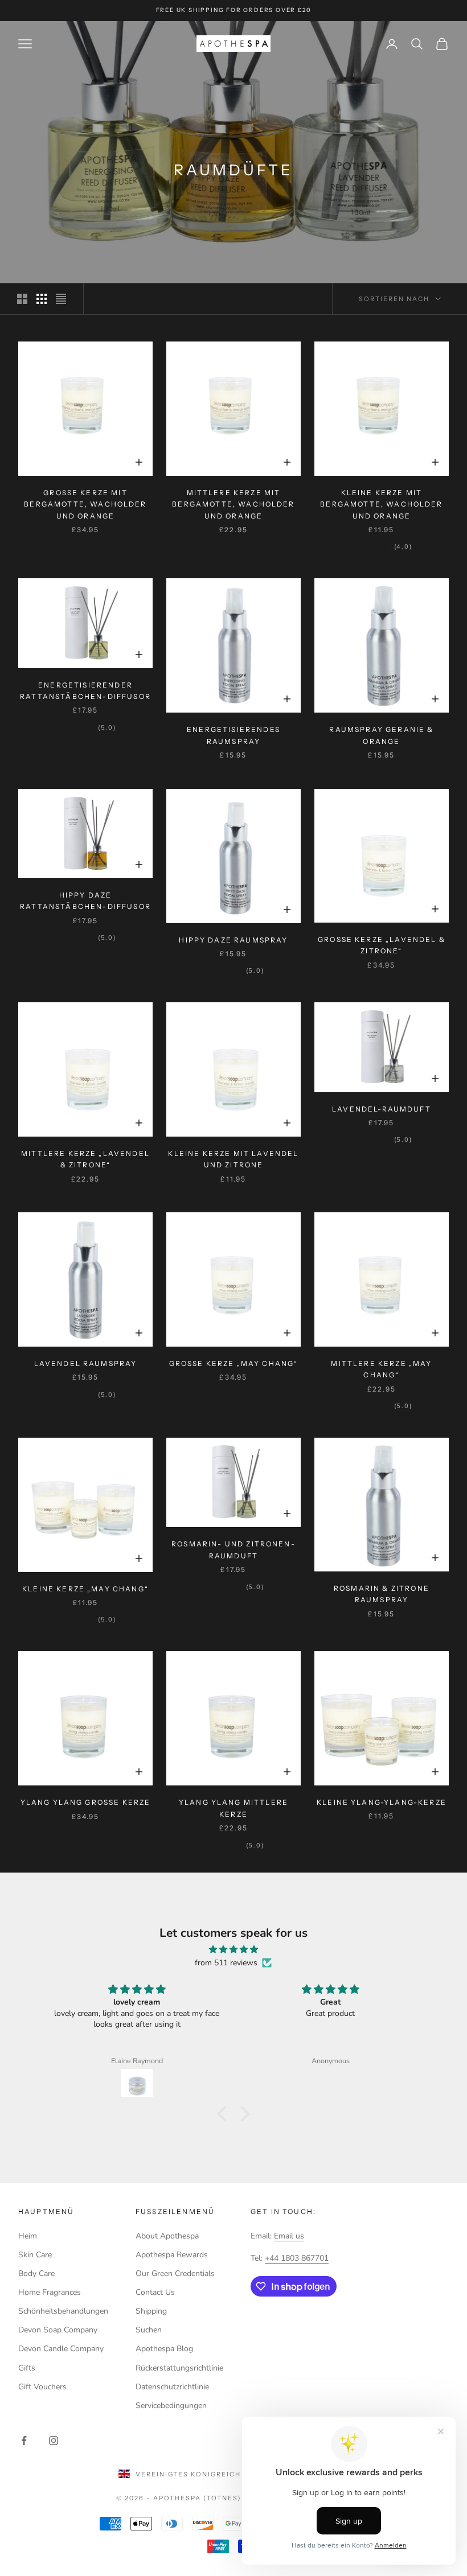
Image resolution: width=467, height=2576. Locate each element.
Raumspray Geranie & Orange (381, 735)
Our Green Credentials (175, 2273)
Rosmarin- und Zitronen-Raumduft (233, 1550)
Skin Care (35, 2255)
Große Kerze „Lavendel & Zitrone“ (382, 945)
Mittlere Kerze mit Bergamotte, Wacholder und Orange (233, 504)
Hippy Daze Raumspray (233, 940)
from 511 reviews (226, 1963)
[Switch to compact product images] (61, 299)
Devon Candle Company (61, 2349)
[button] (225, 2114)
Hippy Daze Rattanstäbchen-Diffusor (85, 901)
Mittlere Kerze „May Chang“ (381, 1369)
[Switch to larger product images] (22, 299)
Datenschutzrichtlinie (172, 2387)
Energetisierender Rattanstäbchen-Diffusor (85, 691)
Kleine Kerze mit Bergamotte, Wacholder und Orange (381, 504)
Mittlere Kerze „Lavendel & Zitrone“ (85, 1159)
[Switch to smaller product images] (42, 299)
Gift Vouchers (42, 2387)
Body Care (36, 2273)
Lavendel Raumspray (86, 1363)
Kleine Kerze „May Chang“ (85, 1589)
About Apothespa (167, 2236)
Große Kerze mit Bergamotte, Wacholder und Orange (85, 504)
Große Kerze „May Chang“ (234, 1363)
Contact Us (155, 2292)
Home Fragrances (50, 2292)
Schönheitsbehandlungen (63, 2311)
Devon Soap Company (58, 2330)
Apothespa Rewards (172, 2255)
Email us (289, 2236)
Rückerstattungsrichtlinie (179, 2368)
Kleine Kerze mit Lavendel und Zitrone (233, 1159)
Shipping (151, 2311)
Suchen (149, 2330)
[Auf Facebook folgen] (24, 2441)
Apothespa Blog (164, 2349)
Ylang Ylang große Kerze (86, 1802)
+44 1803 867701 (297, 2258)
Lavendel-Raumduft (382, 1109)
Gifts (27, 2368)
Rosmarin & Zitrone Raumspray (382, 1594)
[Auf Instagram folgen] (54, 2441)
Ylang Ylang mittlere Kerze (233, 1808)
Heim (28, 2236)
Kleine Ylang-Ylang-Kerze (382, 1802)
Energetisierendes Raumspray (233, 735)
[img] (233, 1949)
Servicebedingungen (171, 2406)
